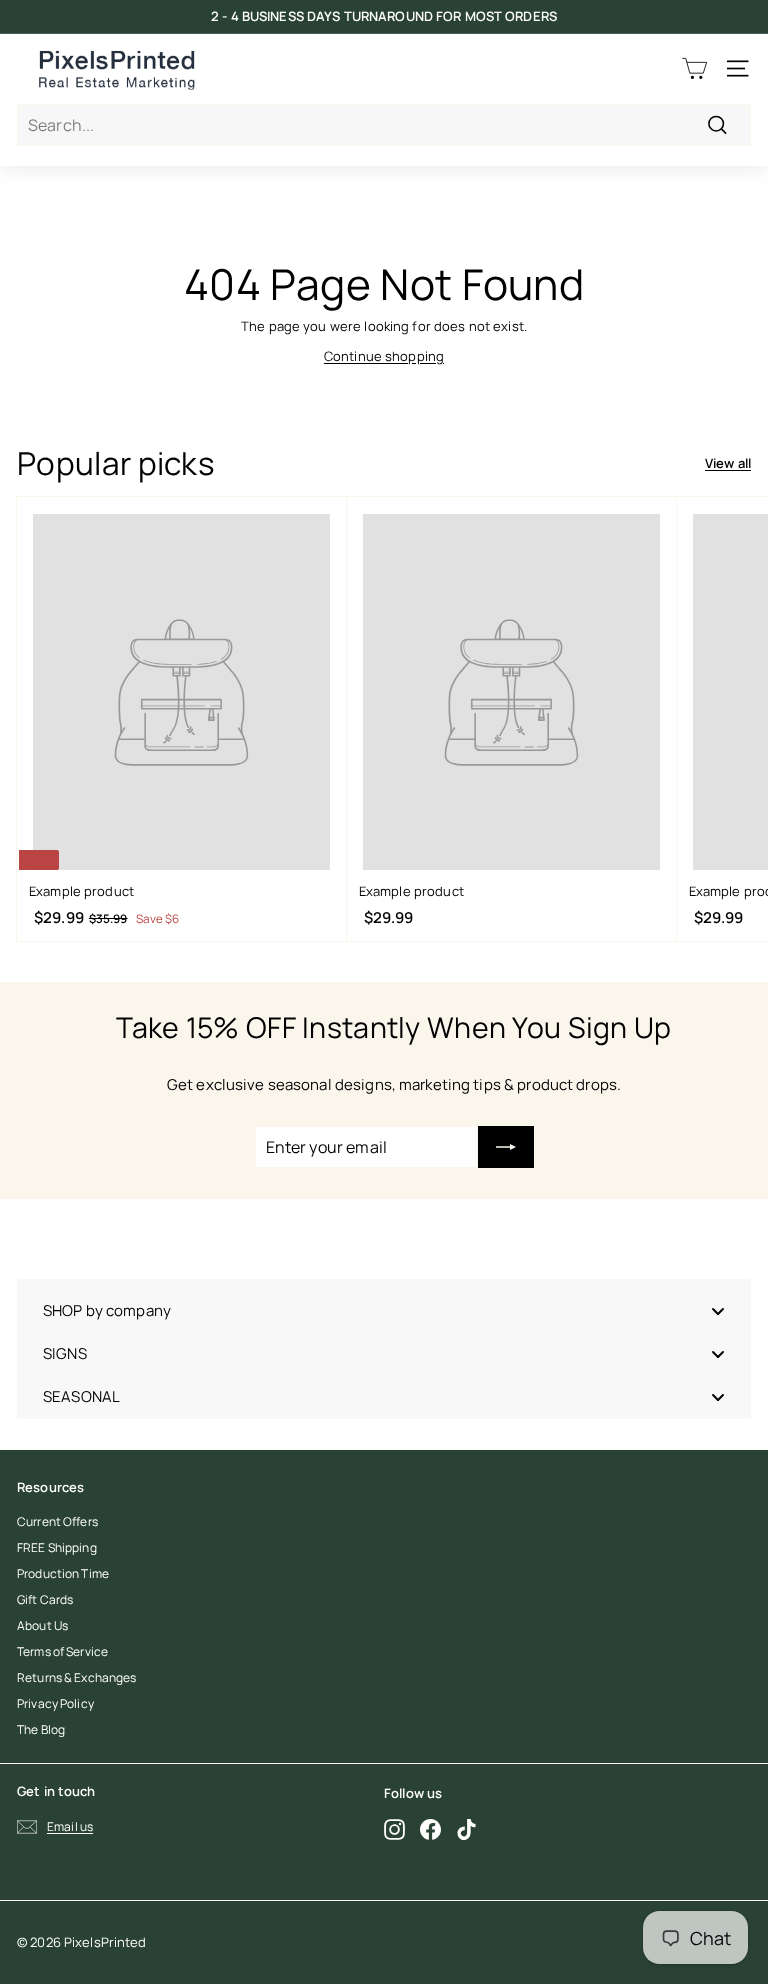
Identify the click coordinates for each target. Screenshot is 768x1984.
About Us (42, 1625)
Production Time (63, 1573)
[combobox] (384, 125)
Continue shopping (384, 356)
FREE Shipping (57, 1547)
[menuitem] (384, 1310)
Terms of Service (62, 1651)
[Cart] (694, 68)
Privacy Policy (55, 1703)
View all (728, 463)
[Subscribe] (506, 1147)
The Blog (41, 1729)
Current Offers (57, 1521)
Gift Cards (45, 1599)
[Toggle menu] (718, 1310)
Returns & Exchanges (76, 1677)
